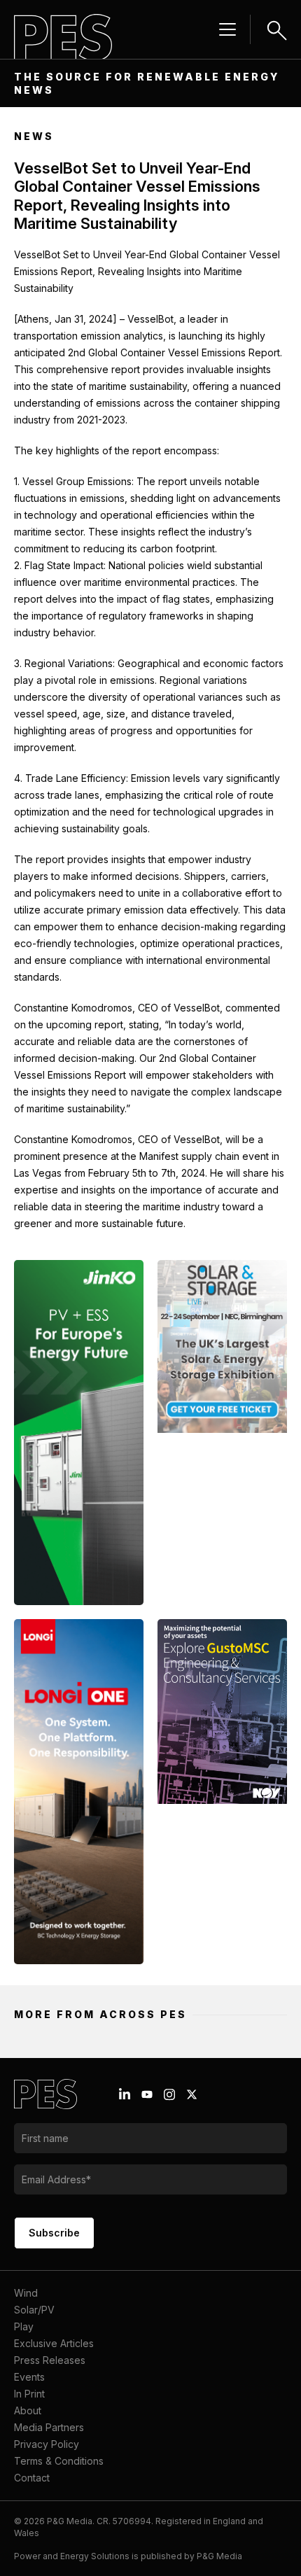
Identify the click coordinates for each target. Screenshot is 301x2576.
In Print (29, 2394)
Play (24, 2326)
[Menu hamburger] (227, 29)
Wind (26, 2293)
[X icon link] (192, 2094)
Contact (32, 2478)
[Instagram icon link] (169, 2094)
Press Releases (50, 2360)
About (28, 2410)
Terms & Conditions (59, 2461)
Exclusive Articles (54, 2343)
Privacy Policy (47, 2444)
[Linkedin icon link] (125, 2094)
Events (29, 2377)
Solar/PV (34, 2310)
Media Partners (49, 2427)
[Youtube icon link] (147, 2094)
